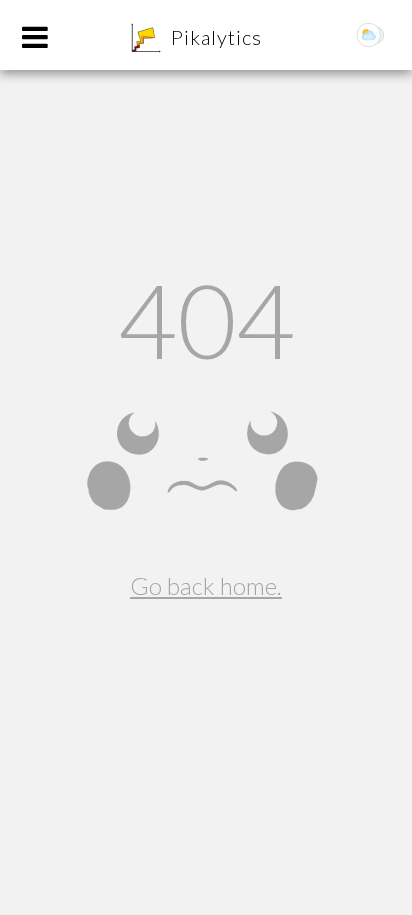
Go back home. (206, 585)
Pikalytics (216, 37)
